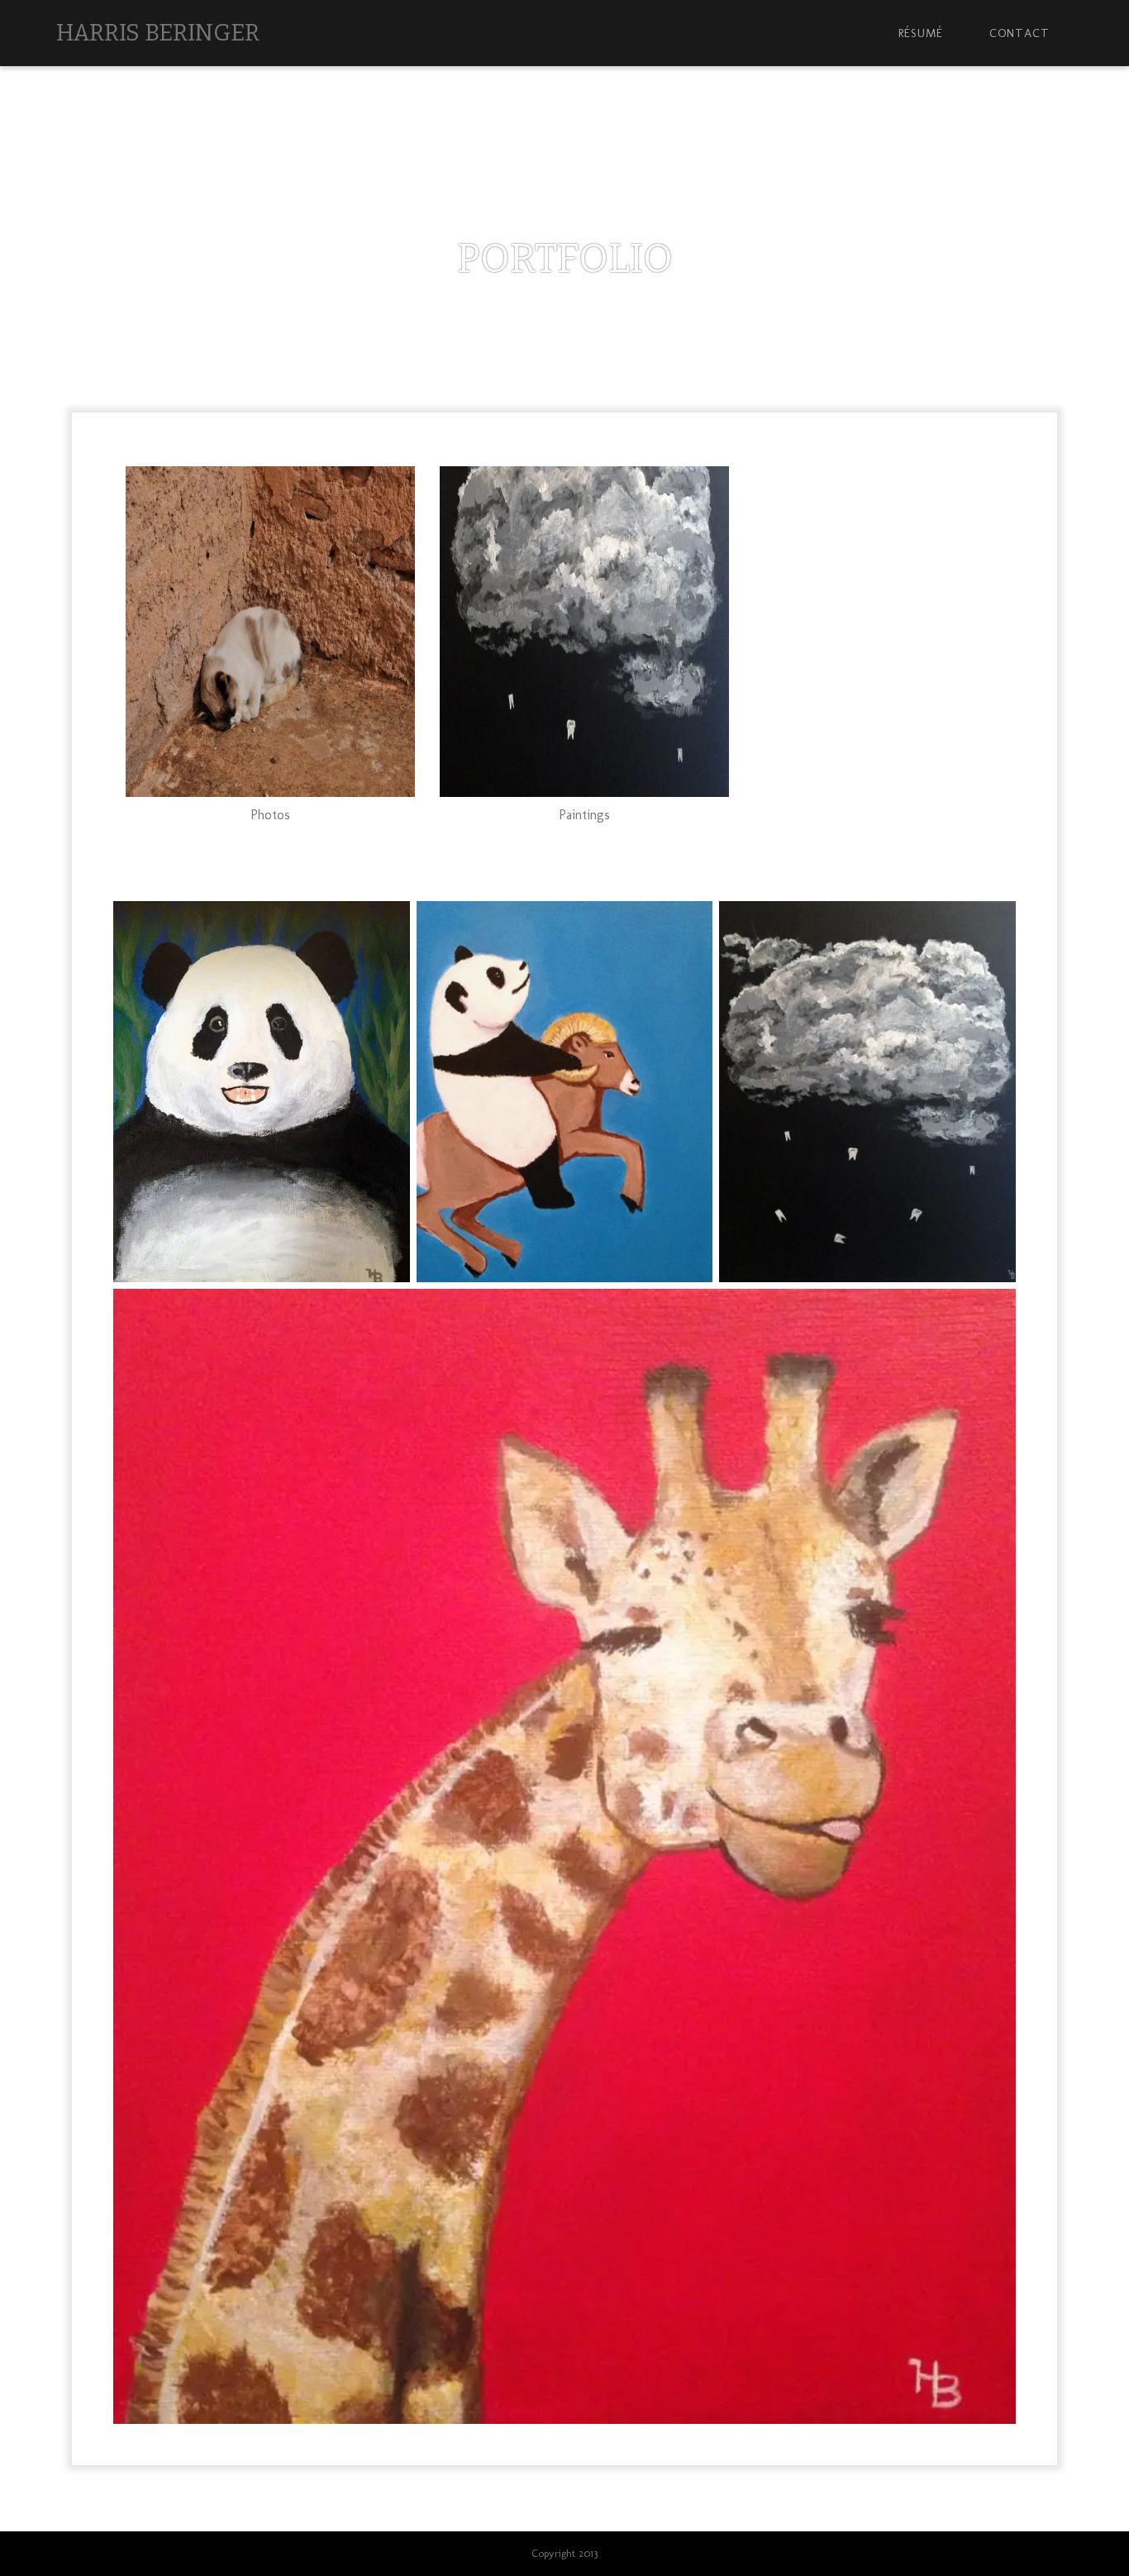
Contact (1019, 33)
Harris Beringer (158, 33)
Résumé (921, 33)
